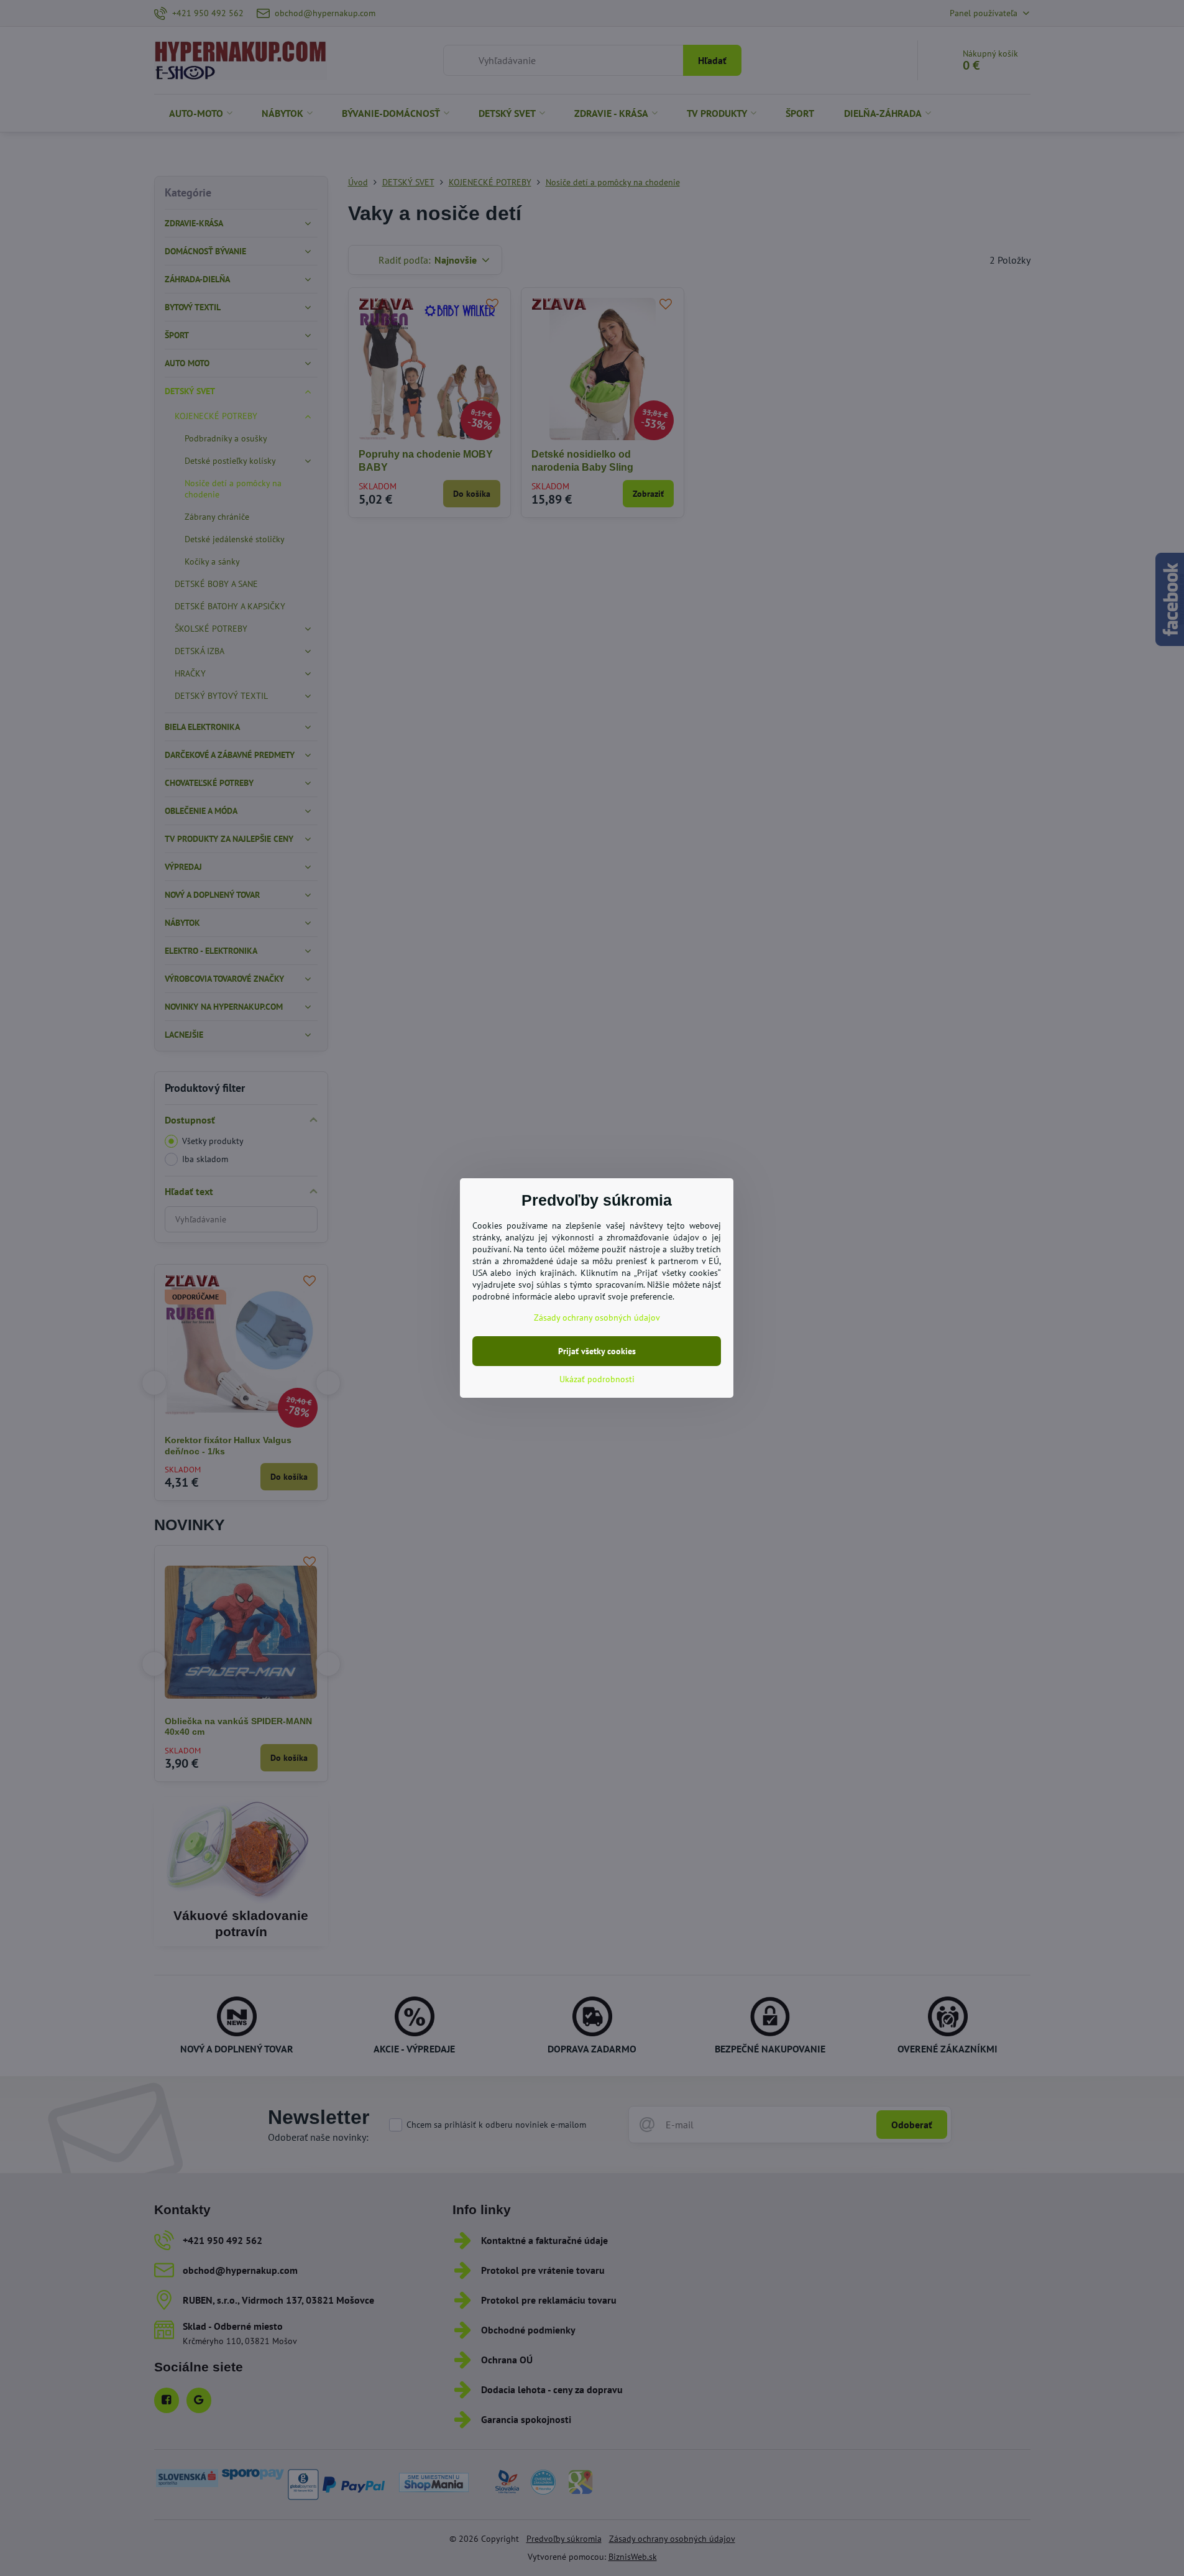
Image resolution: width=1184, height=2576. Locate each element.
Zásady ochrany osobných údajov (597, 1318)
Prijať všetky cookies (597, 1351)
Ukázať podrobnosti (597, 1379)
